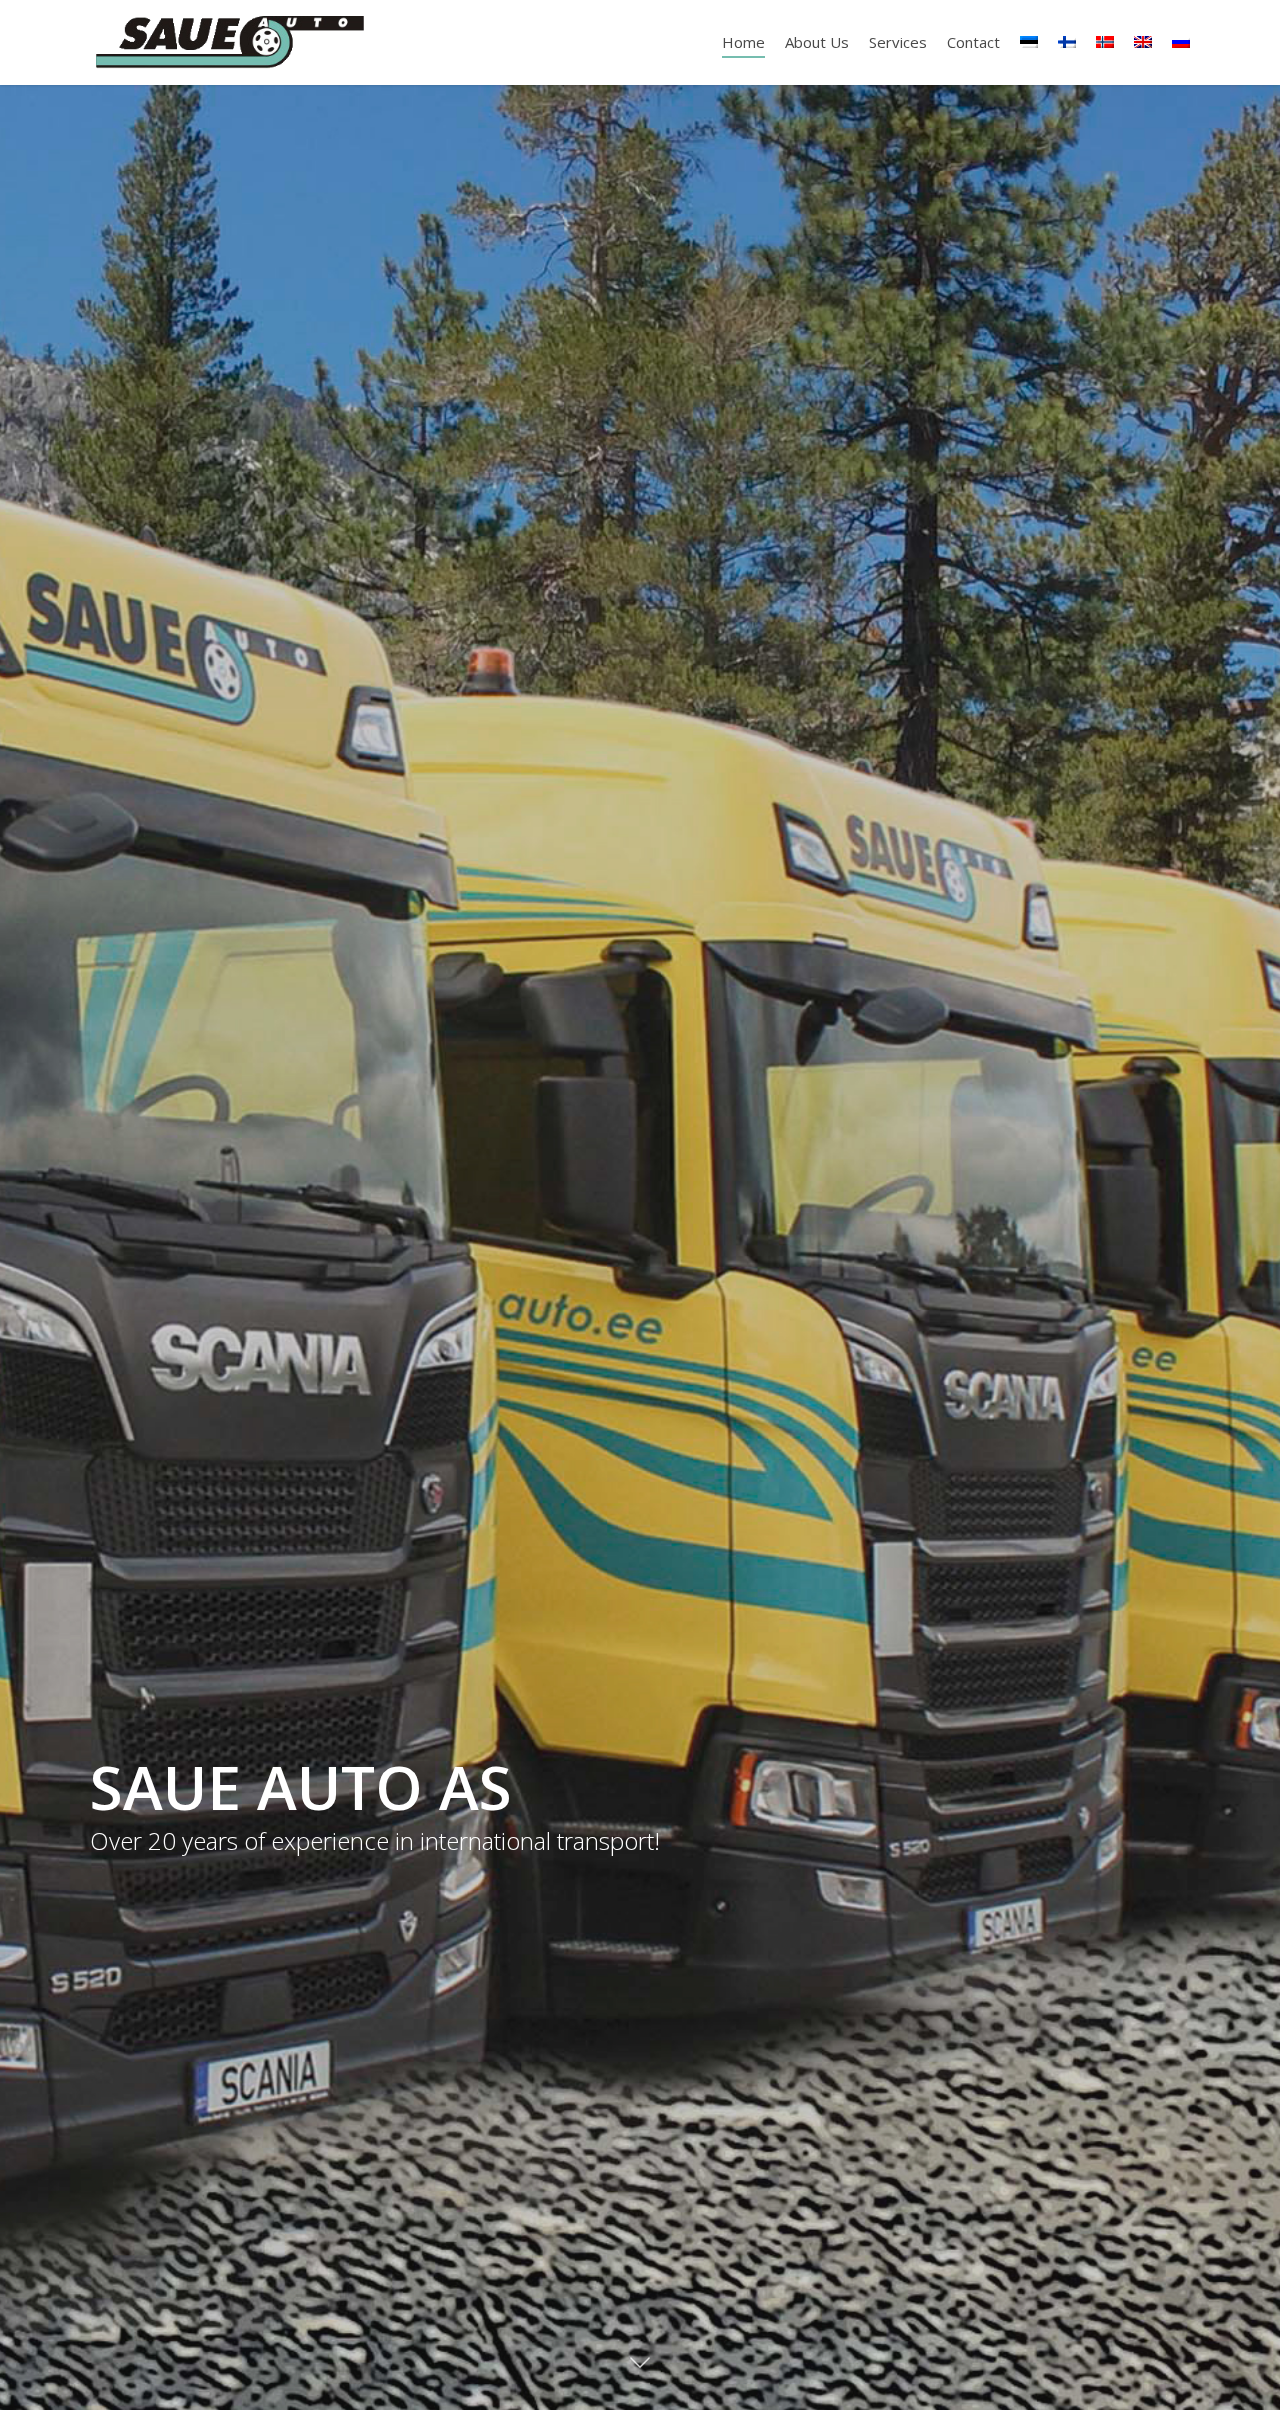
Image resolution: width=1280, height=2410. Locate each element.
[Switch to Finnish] (1067, 42)
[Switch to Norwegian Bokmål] (1105, 42)
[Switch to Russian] (1181, 42)
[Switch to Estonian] (1029, 42)
